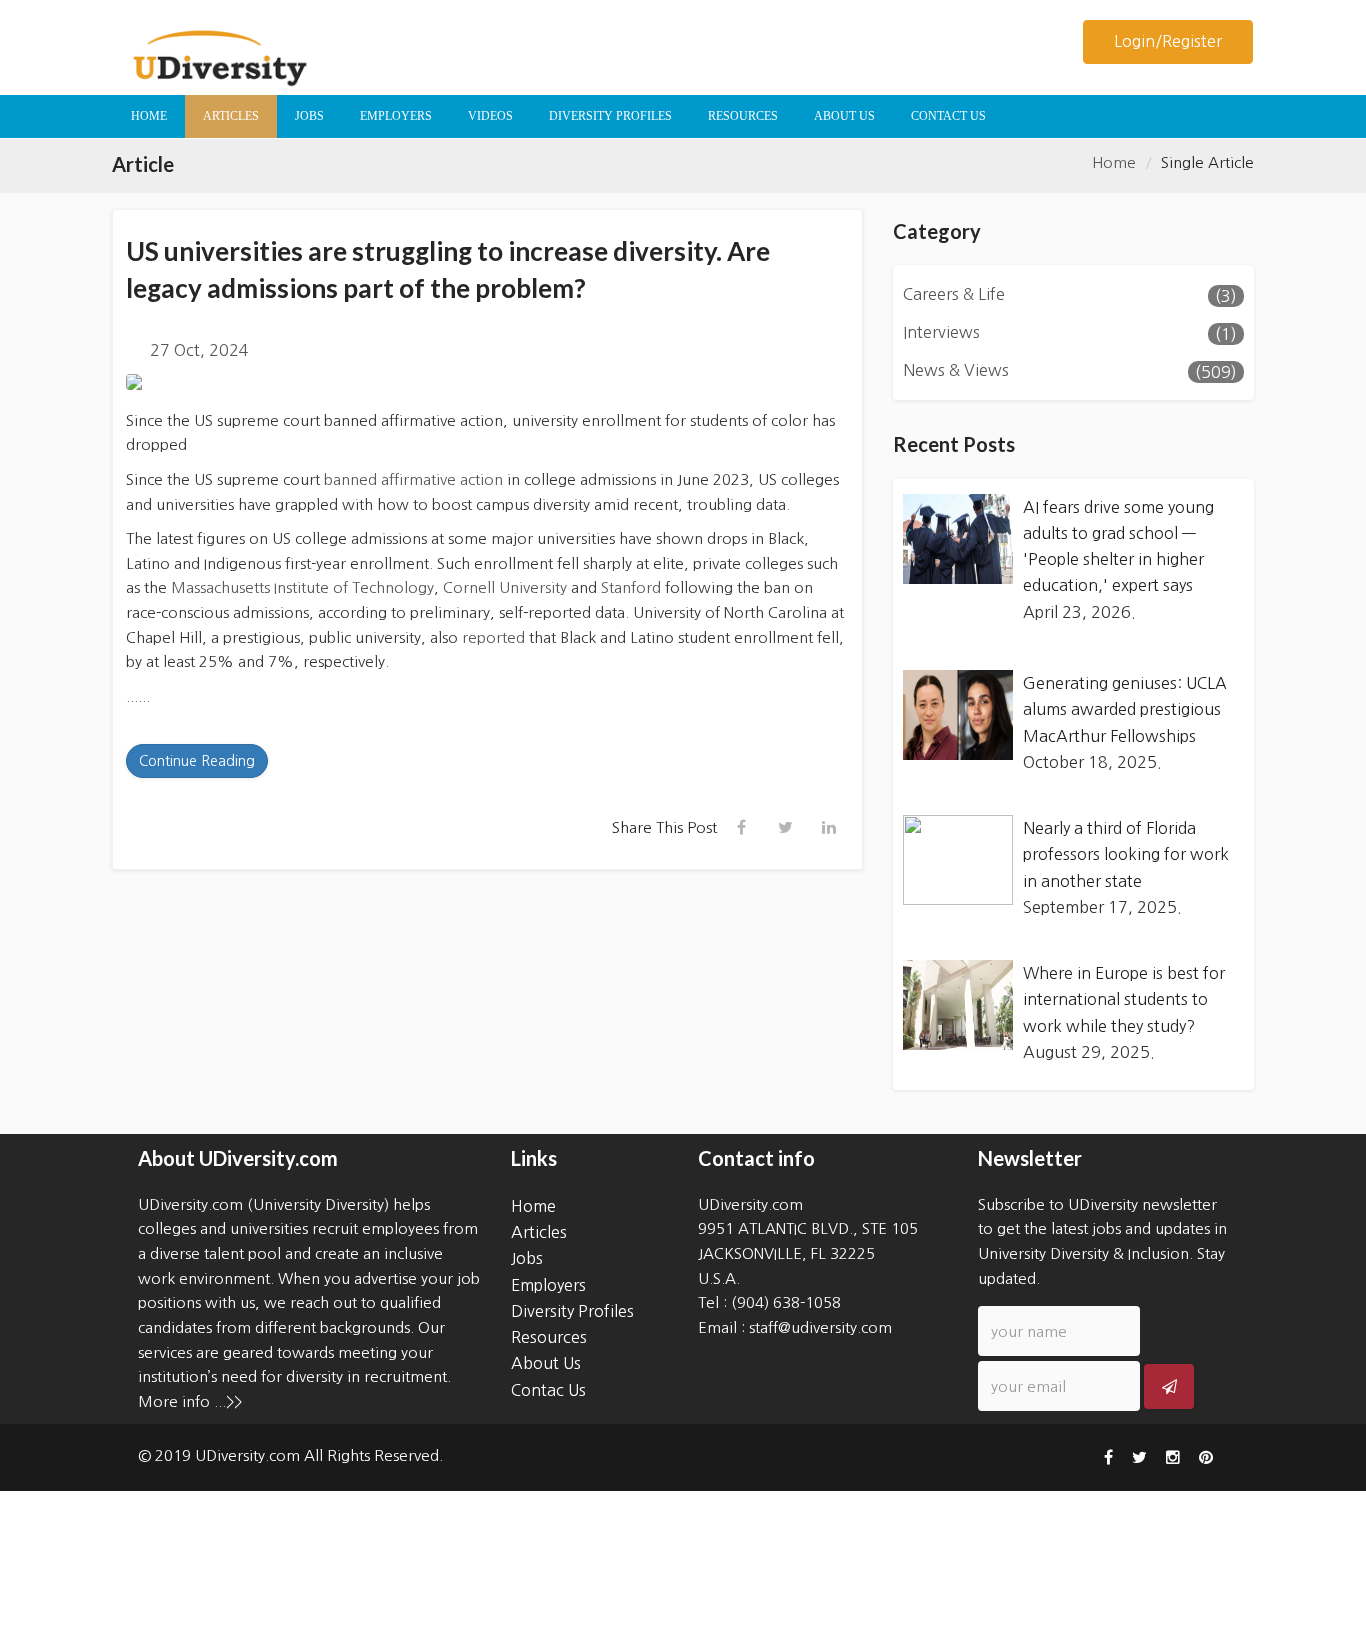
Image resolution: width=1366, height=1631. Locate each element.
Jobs (527, 1258)
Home (1114, 162)
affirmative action (442, 479)
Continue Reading (197, 761)
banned (350, 479)
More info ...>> (190, 1401)
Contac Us (548, 1390)
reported (491, 637)
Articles (539, 1232)
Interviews (941, 332)
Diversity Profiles (572, 1311)
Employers (548, 1285)
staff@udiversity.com (820, 1327)
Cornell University (503, 587)
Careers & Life (954, 294)
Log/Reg (1168, 41)
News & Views (956, 370)
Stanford (629, 587)
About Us (546, 1363)
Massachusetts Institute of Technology (300, 587)
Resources (549, 1337)
